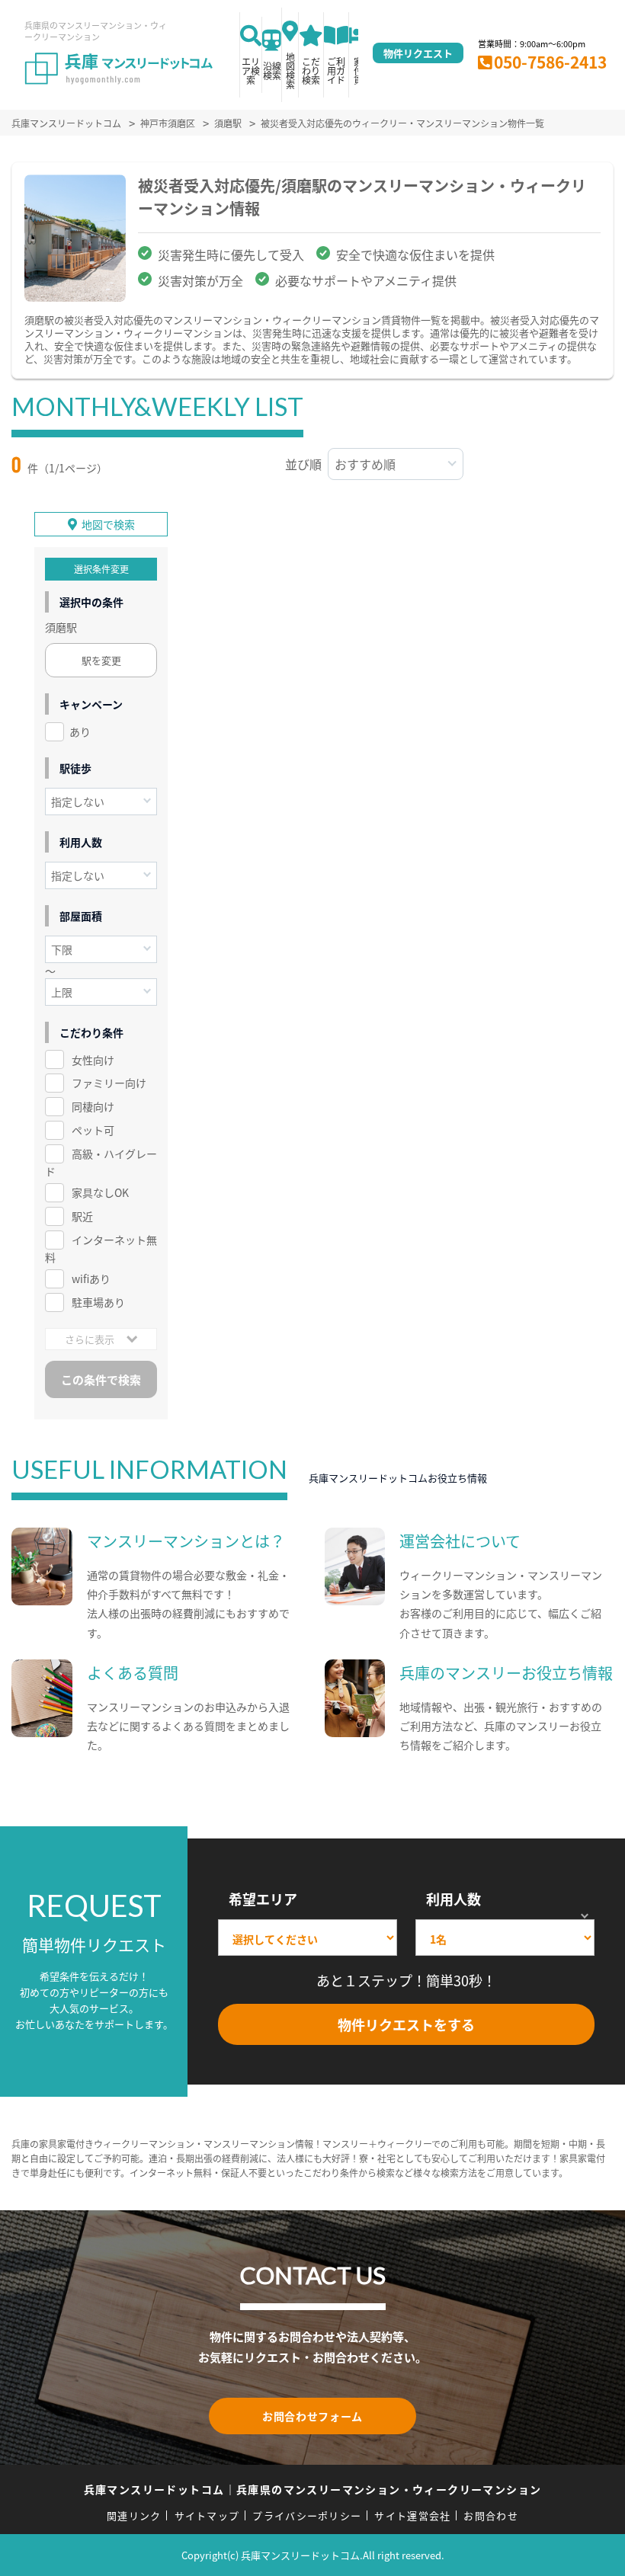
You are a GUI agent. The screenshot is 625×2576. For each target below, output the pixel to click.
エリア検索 (251, 70)
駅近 (82, 1216)
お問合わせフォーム (312, 2416)
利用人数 (454, 1899)
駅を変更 (101, 660)
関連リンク (134, 2515)
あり (80, 731)
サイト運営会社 (412, 2515)
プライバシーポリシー (307, 2515)
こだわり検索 (311, 70)
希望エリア (263, 1899)
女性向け (93, 1060)
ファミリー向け (109, 1083)
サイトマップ (207, 2515)
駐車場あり (98, 1302)
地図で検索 (108, 524)
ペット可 (93, 1130)
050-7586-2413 (550, 62)
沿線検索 (272, 70)
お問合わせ (491, 2515)
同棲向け (93, 1106)
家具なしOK (100, 1192)
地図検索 (290, 70)
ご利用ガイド (336, 70)
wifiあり (91, 1278)
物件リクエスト (418, 53)
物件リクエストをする (406, 2024)
